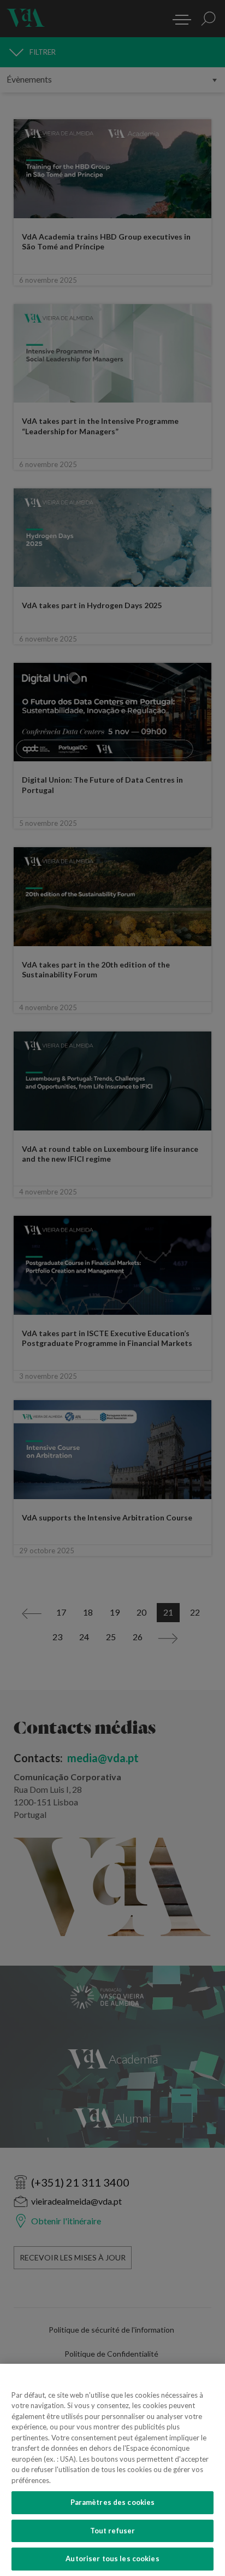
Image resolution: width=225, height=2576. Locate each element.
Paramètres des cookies (113, 2502)
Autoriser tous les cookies (112, 2558)
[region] (112, 2470)
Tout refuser (113, 2531)
